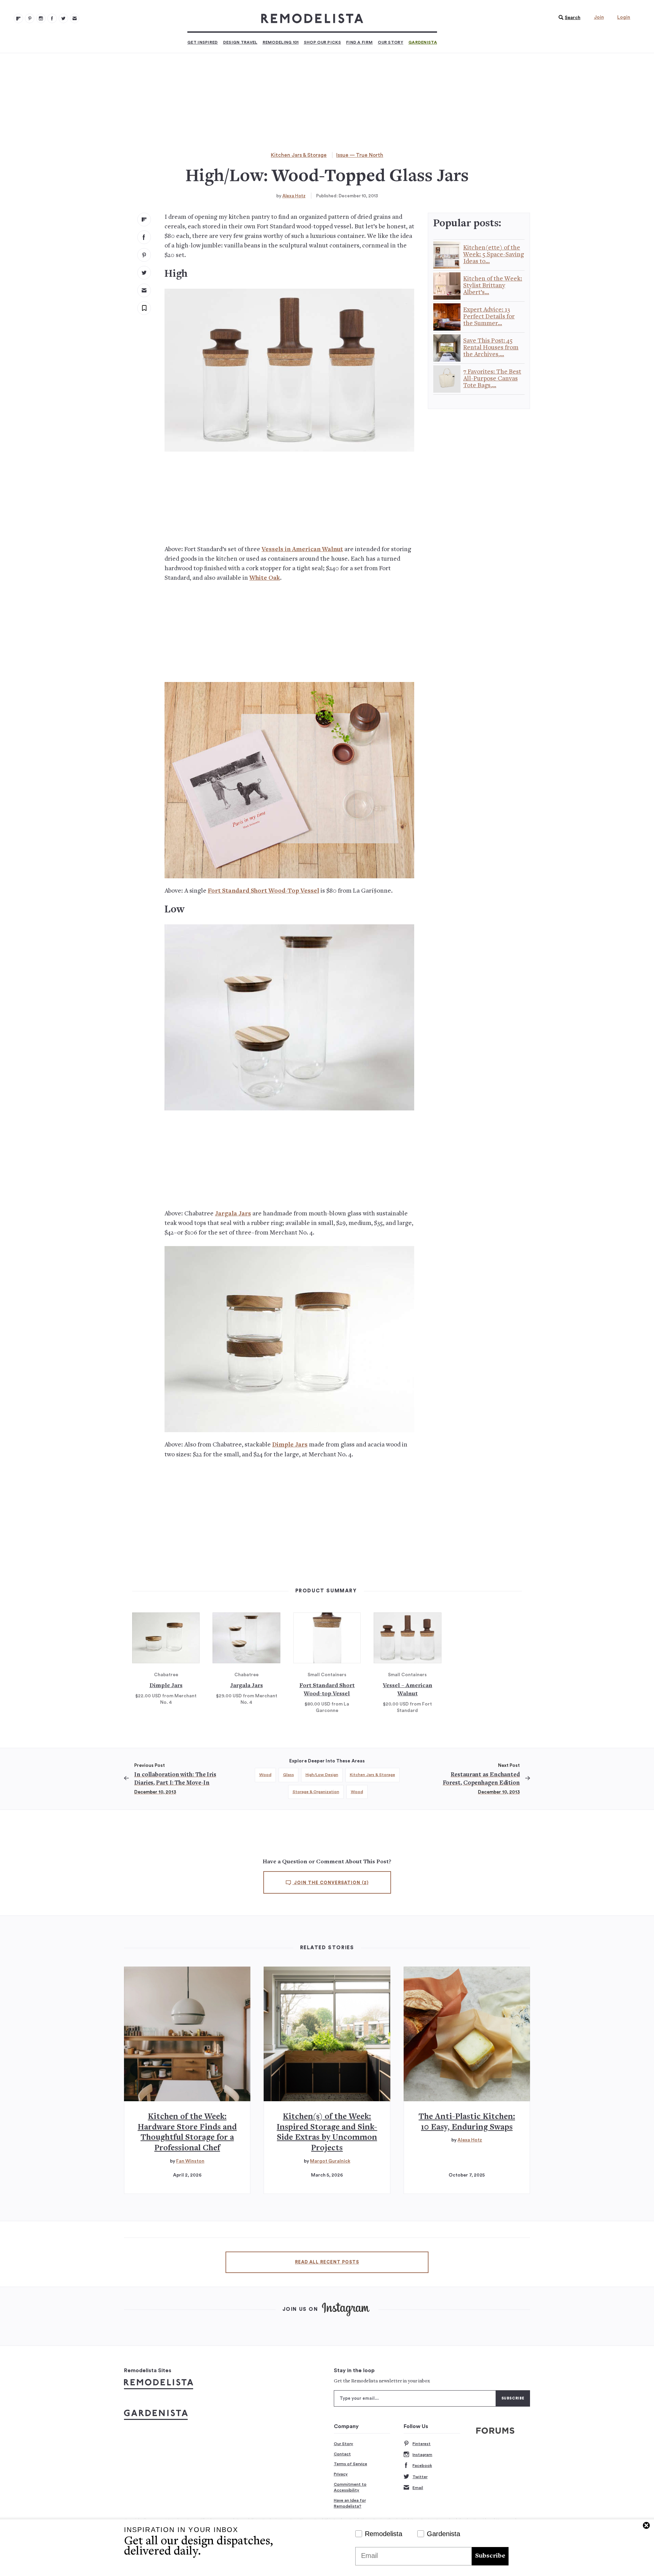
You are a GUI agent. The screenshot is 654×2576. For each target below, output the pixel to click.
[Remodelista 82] (52, 18)
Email (418, 2488)
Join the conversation (331, 1883)
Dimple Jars (290, 1445)
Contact (342, 2454)
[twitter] (144, 273)
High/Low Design (322, 1775)
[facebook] (144, 237)
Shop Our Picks (322, 42)
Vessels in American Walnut (302, 550)
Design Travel (240, 42)
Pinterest (422, 2444)
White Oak (265, 578)
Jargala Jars (233, 1214)
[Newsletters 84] (75, 18)
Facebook (422, 2466)
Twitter (420, 2477)
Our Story (391, 42)
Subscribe (490, 2556)
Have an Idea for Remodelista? (350, 2503)
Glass (289, 1775)
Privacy (341, 2474)
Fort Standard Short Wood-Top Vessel (263, 891)
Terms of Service (351, 2464)
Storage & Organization (316, 1792)
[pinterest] (144, 255)
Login (624, 17)
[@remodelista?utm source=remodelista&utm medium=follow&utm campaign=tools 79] (18, 18)
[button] (568, 18)
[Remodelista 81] (41, 18)
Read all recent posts (327, 2262)
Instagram (422, 2455)
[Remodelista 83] (63, 18)
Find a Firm (359, 42)
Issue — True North (360, 155)
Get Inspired (203, 42)
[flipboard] (144, 219)
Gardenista (423, 42)
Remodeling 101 (281, 42)
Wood (265, 1775)
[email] (144, 290)
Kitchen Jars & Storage (299, 155)
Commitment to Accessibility (350, 2487)
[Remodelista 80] (30, 18)
